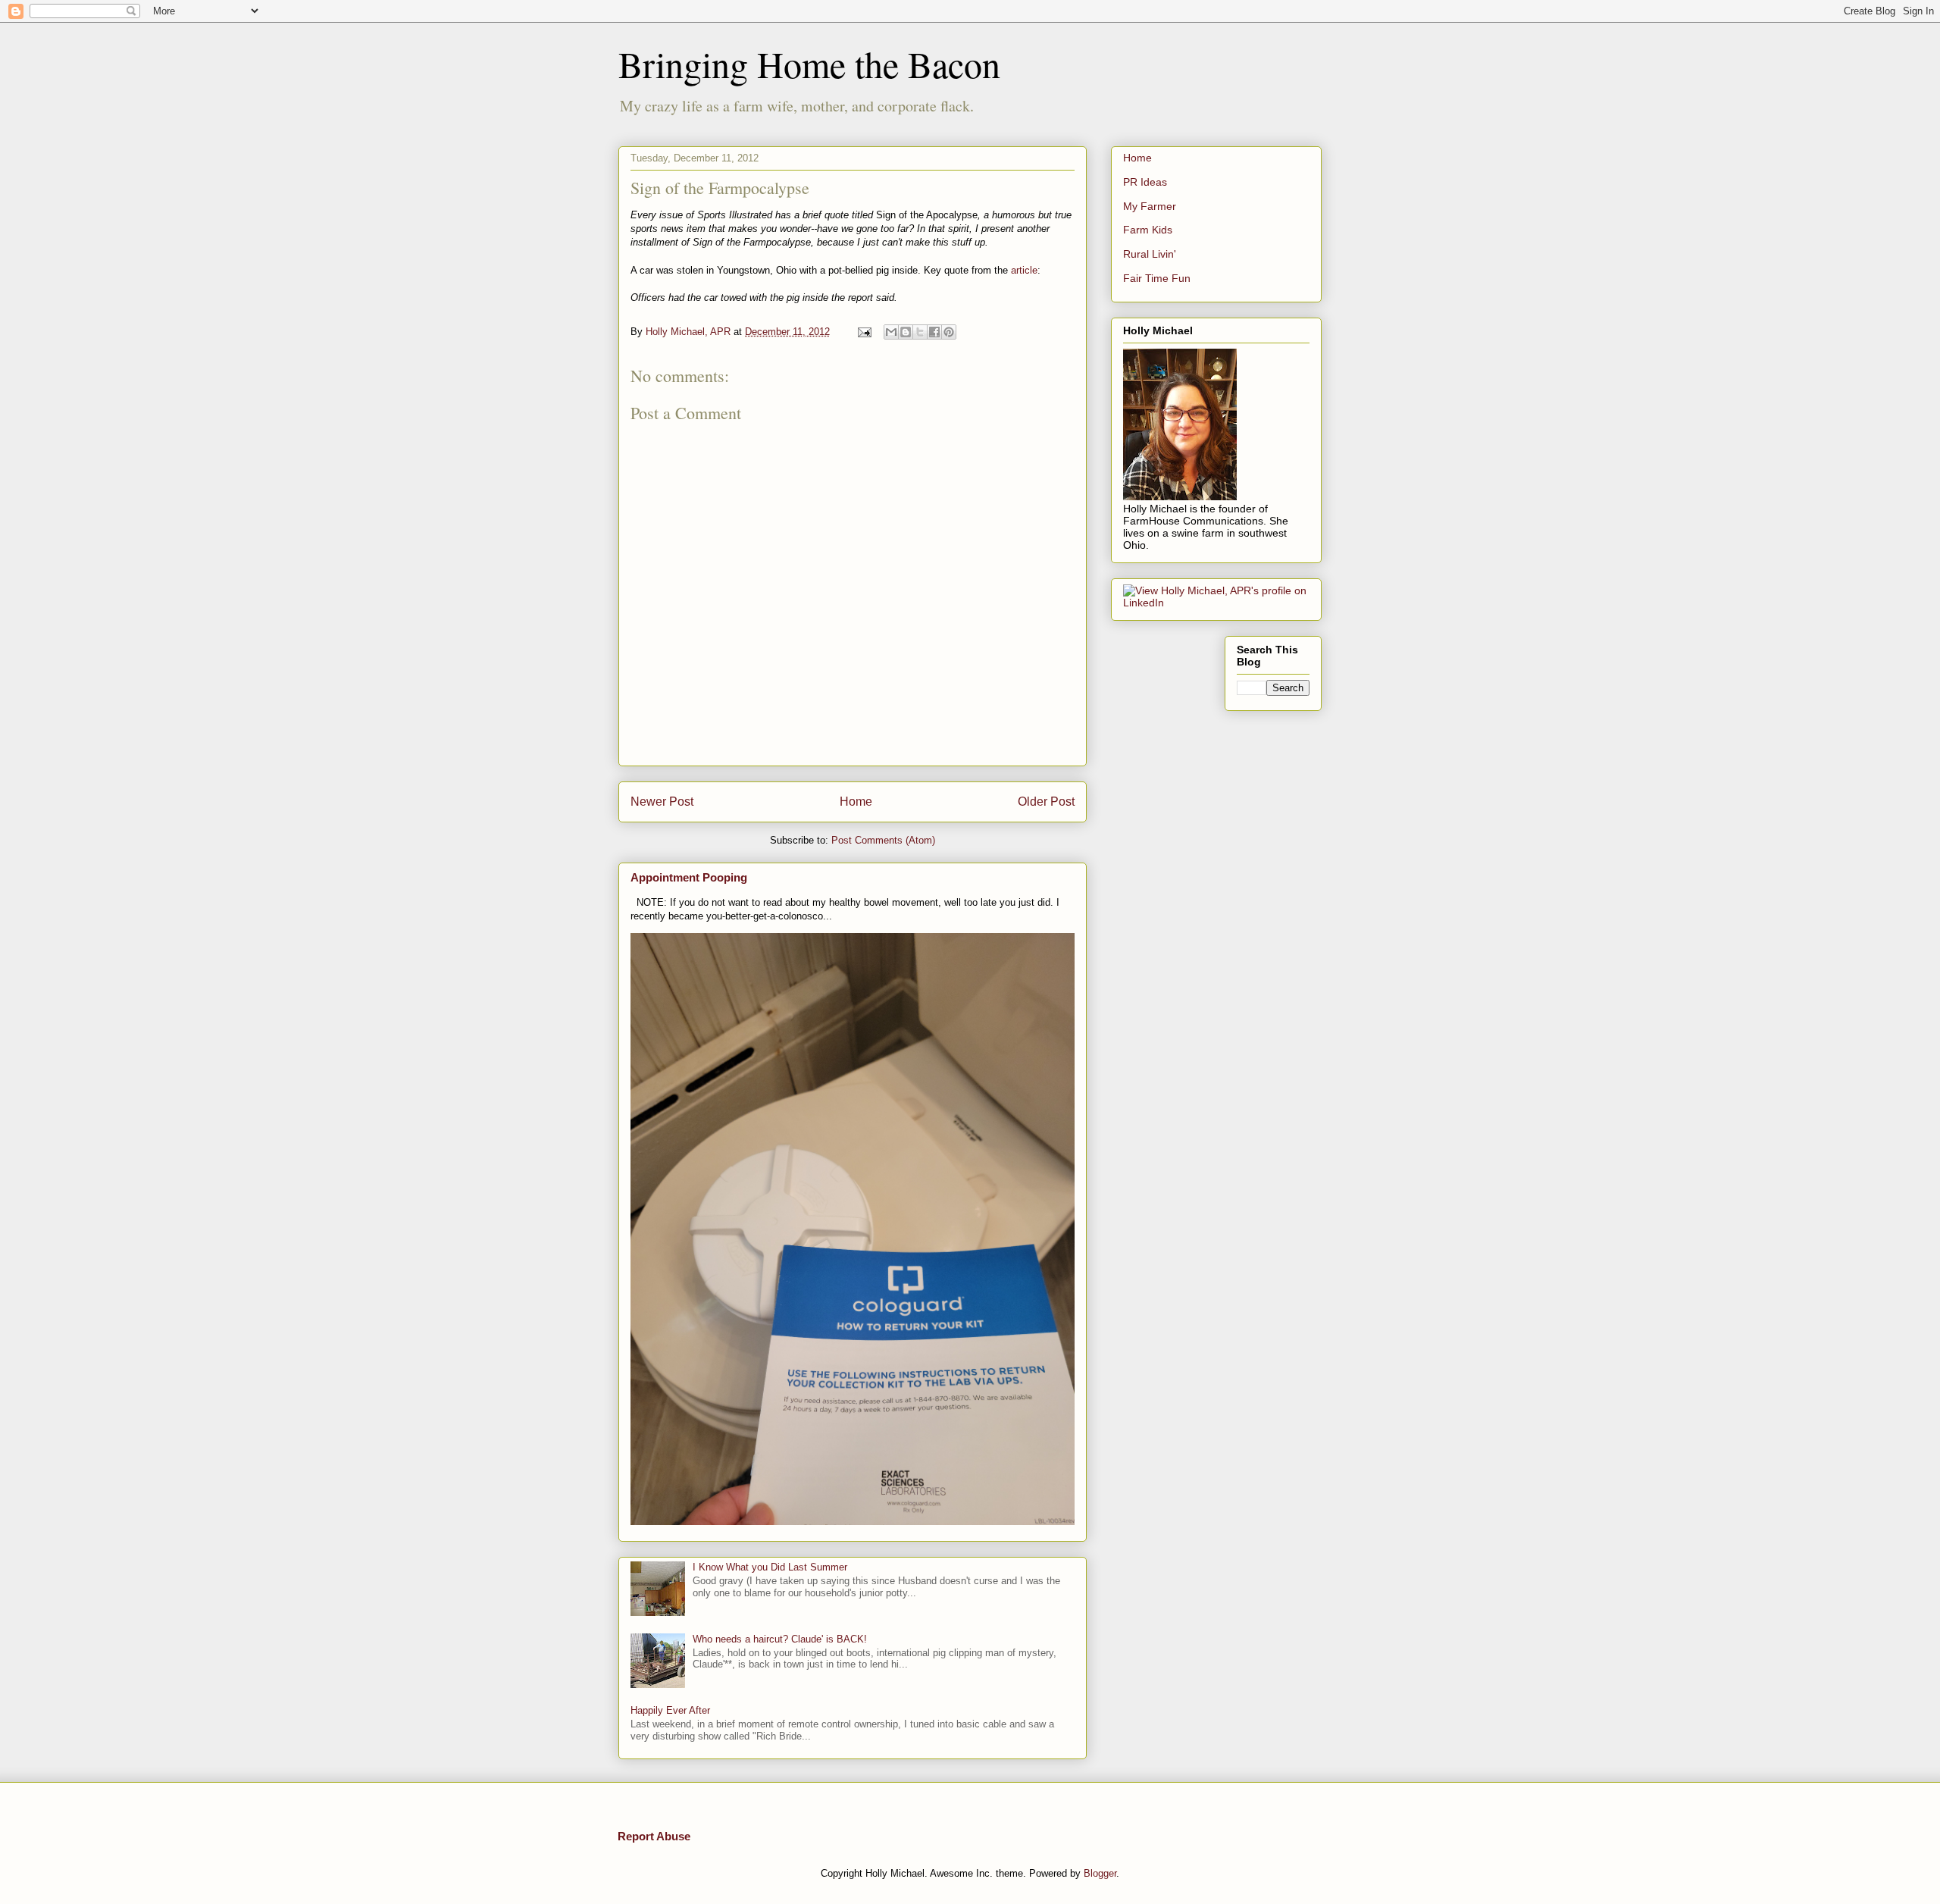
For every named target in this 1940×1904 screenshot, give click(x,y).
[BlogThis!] (906, 332)
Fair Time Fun (1157, 278)
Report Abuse (654, 1836)
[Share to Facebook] (934, 332)
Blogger (1100, 1873)
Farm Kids (1148, 230)
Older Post (1046, 802)
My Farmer (1150, 206)
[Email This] (891, 332)
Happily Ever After (670, 1710)
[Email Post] (864, 332)
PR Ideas (1145, 182)
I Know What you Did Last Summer (770, 1567)
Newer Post (662, 802)
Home (856, 802)
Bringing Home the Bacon (809, 64)
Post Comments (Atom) (883, 840)
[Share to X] (920, 332)
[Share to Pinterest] (949, 332)
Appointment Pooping (689, 877)
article (1024, 270)
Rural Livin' (1150, 254)
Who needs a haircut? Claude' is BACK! (780, 1639)
